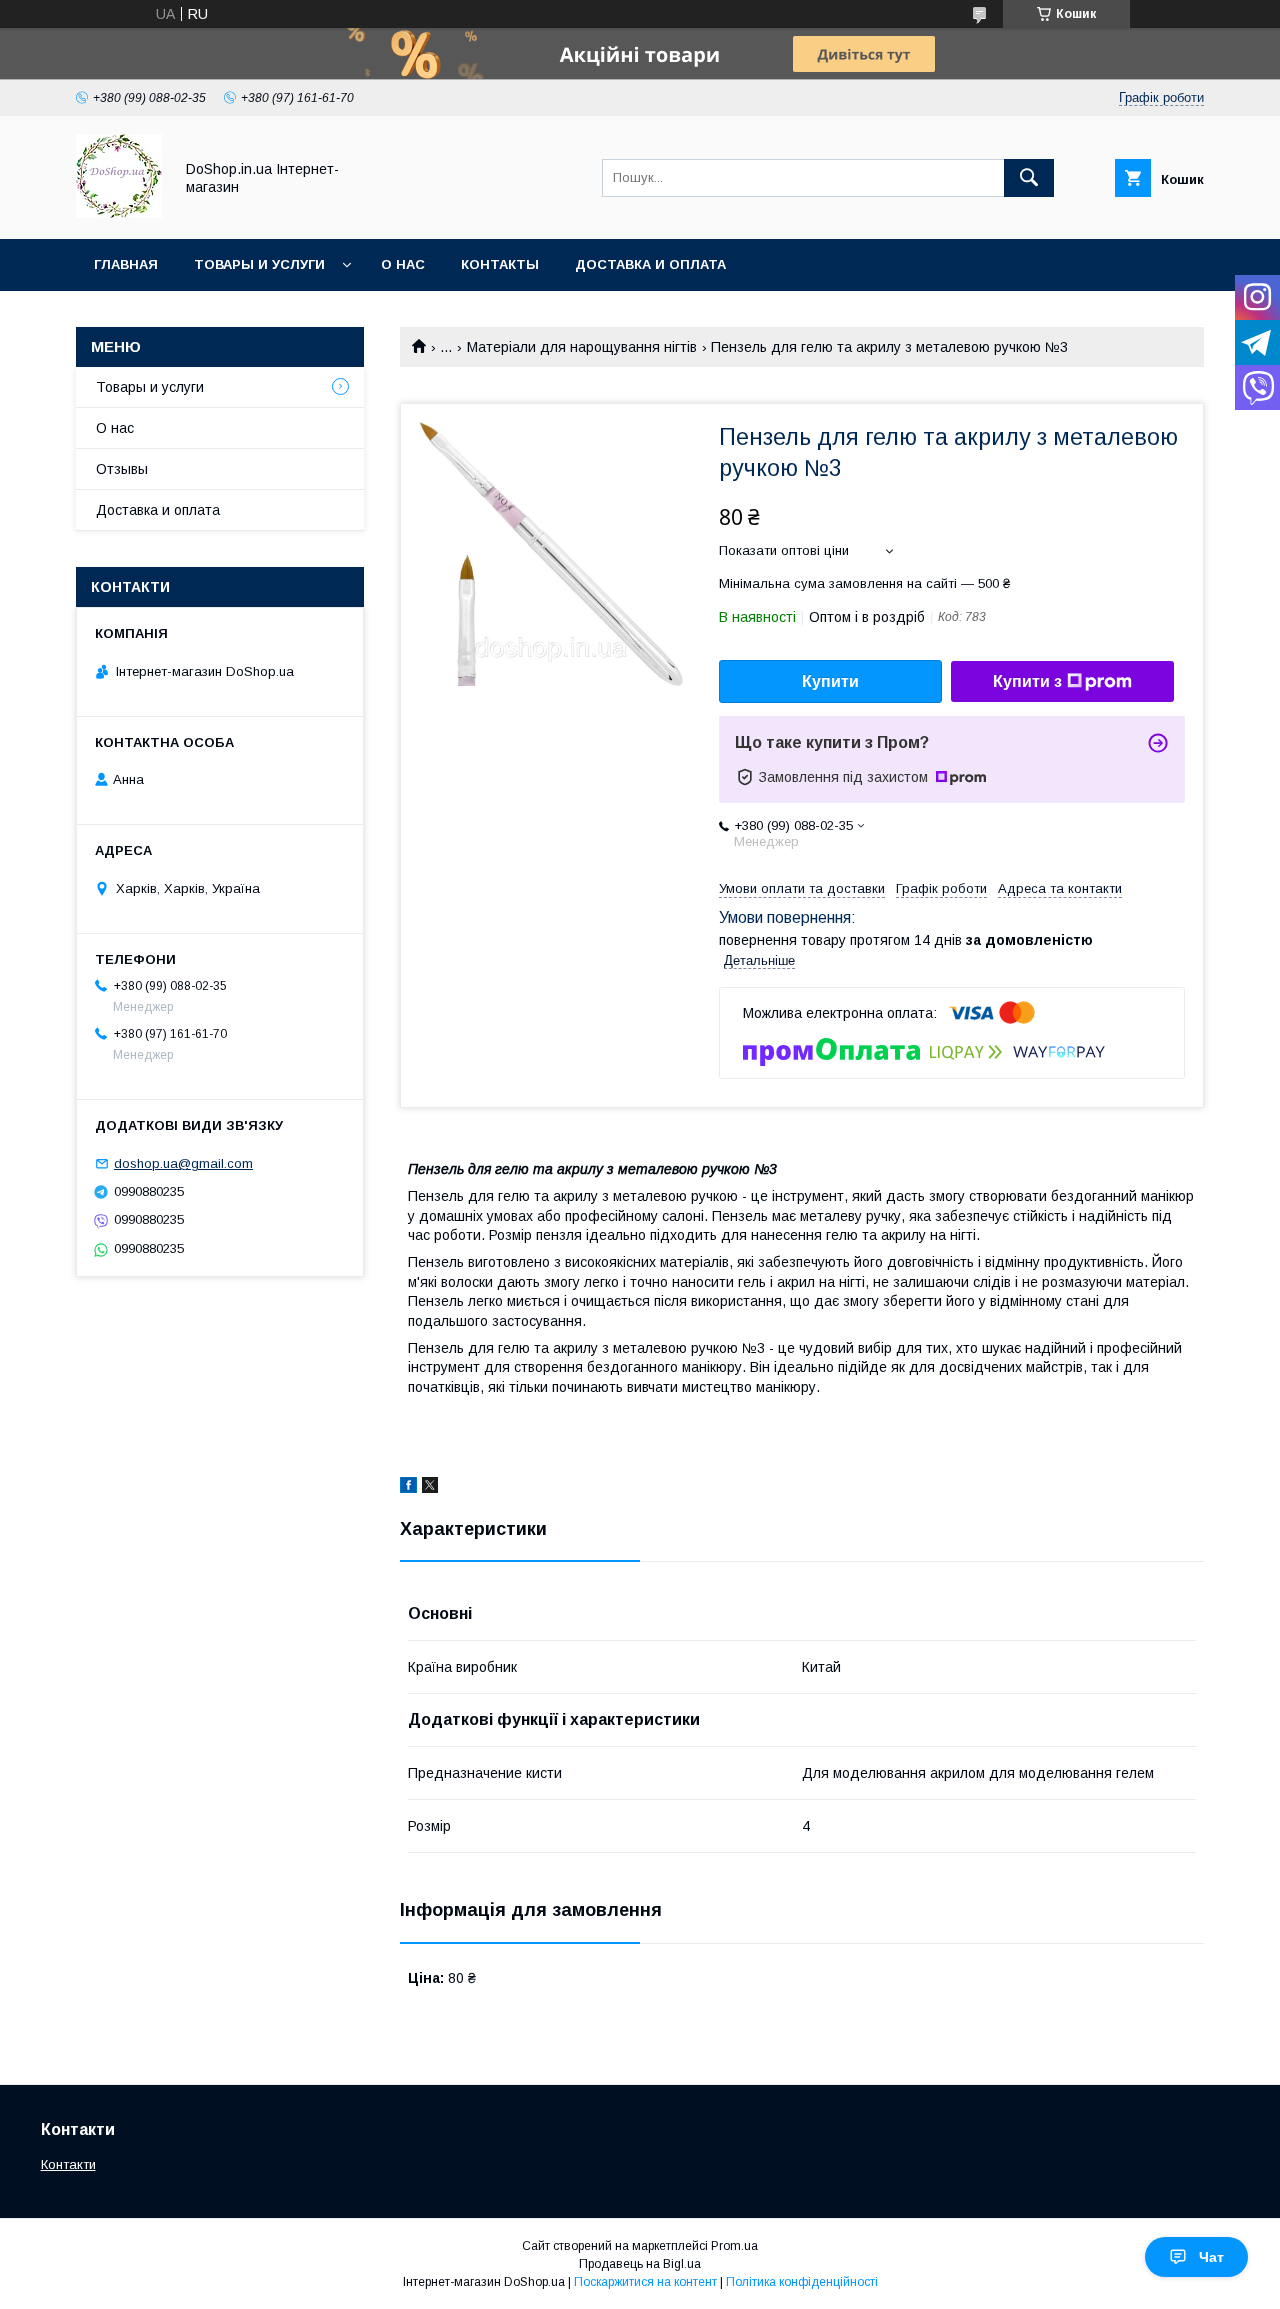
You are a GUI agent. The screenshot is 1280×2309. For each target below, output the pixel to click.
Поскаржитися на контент (645, 2282)
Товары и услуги (259, 264)
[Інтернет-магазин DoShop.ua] (119, 213)
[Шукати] (1029, 178)
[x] (430, 1488)
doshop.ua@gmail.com (183, 1163)
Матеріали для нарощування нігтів (582, 347)
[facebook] (408, 1488)
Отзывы (122, 469)
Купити (830, 681)
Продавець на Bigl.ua (640, 2264)
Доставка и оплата (650, 264)
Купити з (1027, 681)
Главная (126, 264)
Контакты (500, 264)
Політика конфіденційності (802, 2282)
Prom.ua (734, 2246)
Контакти (68, 2164)
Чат (1211, 2257)
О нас (403, 264)
